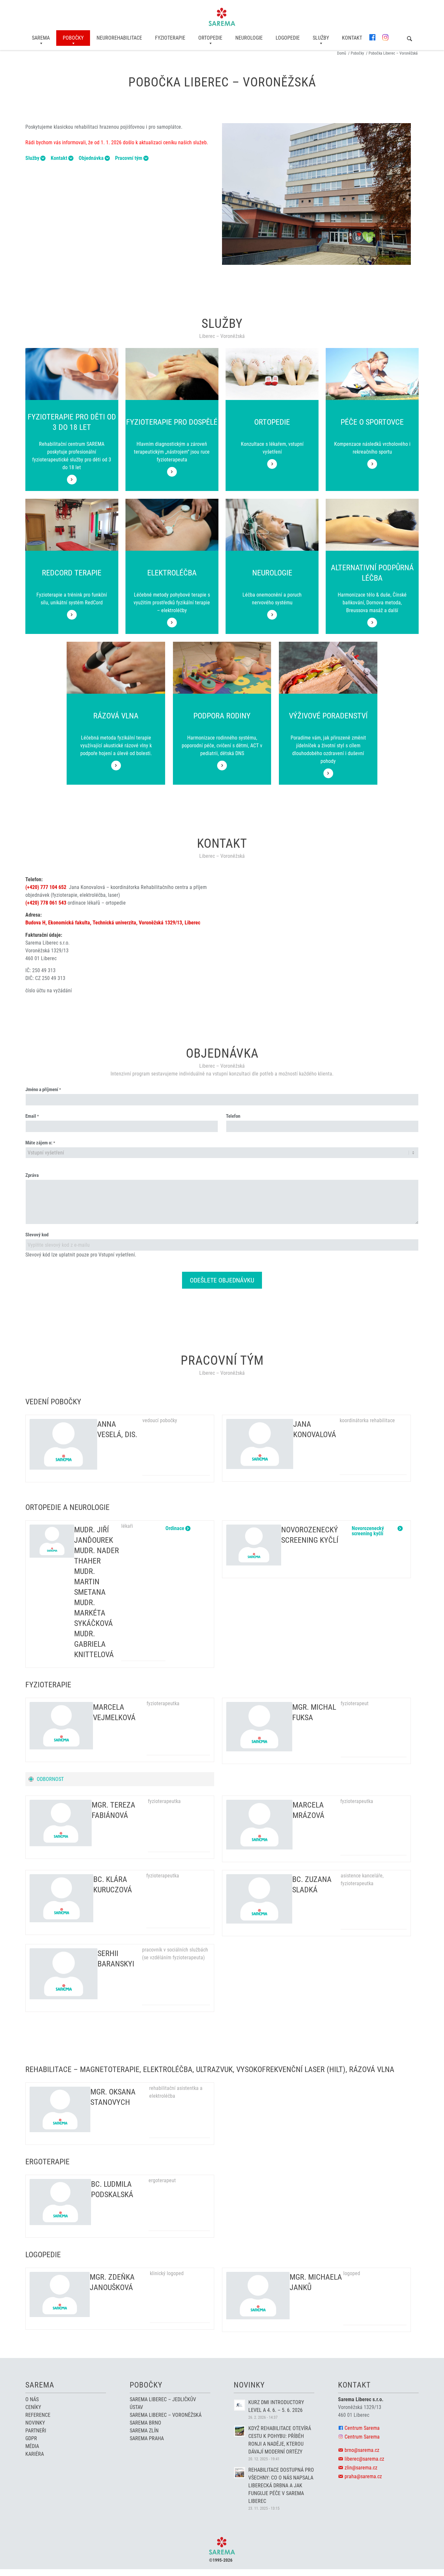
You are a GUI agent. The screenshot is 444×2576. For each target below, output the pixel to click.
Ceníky (33, 2407)
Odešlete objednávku (222, 1280)
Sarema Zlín (144, 2431)
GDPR (31, 2438)
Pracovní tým (129, 158)
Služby (32, 158)
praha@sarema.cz (363, 2476)
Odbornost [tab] (50, 1779)
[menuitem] (41, 38)
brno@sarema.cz (362, 2450)
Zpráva (32, 1175)
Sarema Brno (145, 2423)
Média (32, 2446)
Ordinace (175, 1528)
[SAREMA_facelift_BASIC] (222, 17)
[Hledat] (410, 39)
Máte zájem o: (40, 1143)
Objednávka (91, 158)
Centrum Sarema (362, 2428)
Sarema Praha (147, 2438)
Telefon (233, 1116)
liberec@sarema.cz (364, 2459)
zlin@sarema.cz (361, 2468)
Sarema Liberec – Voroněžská (166, 2415)
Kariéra (35, 2454)
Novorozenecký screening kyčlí (368, 1528)
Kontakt (59, 158)
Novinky (35, 2423)
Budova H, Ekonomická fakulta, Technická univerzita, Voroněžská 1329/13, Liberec (113, 923)
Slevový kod (37, 1235)
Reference (38, 2415)
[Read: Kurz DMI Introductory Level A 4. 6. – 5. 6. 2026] (240, 2405)
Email (32, 1116)
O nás (32, 2399)
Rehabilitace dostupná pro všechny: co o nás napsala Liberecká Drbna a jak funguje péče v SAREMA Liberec (281, 2486)
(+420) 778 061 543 (46, 903)
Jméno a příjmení (43, 1089)
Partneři (36, 2431)
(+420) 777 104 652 (46, 887)
